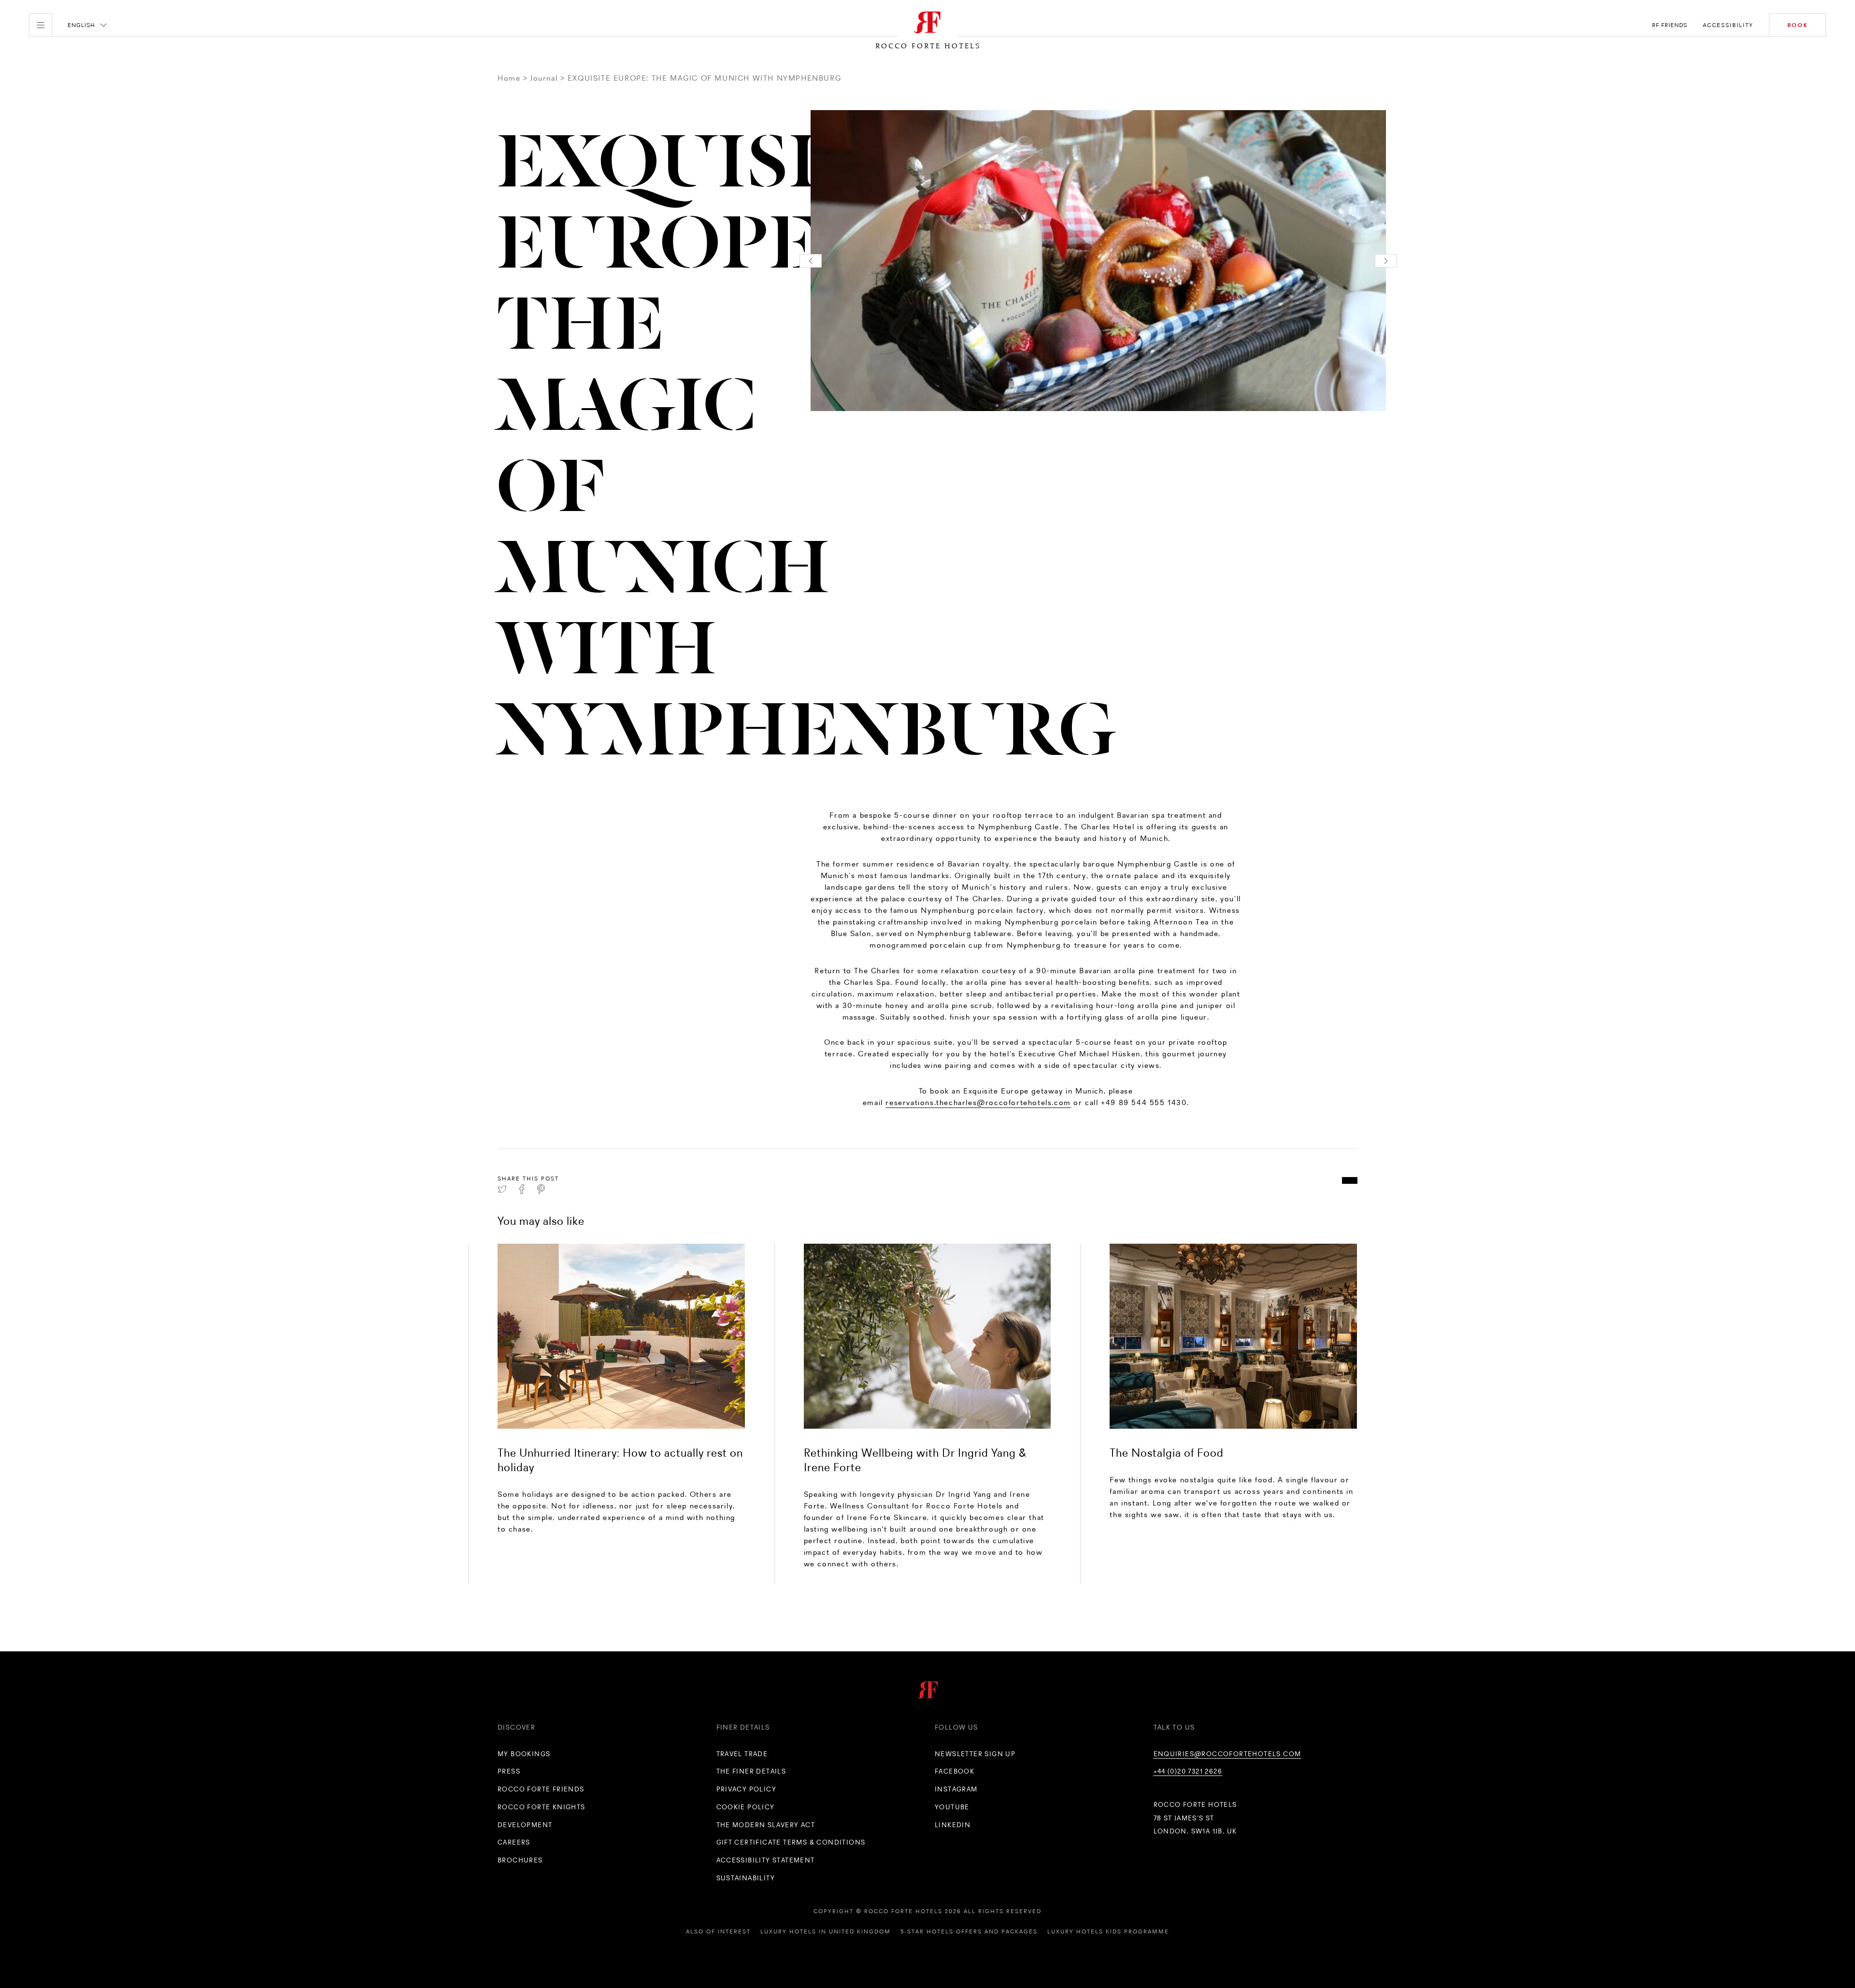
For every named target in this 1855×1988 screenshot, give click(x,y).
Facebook (955, 1771)
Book (1798, 25)
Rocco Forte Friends (541, 1789)
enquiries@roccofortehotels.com (1227, 1754)
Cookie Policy (746, 1807)
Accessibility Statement (766, 1860)
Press (509, 1771)
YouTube (952, 1807)
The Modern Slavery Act (766, 1825)
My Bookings (524, 1754)
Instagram (956, 1789)
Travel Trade (742, 1754)
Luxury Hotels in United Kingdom (826, 1931)
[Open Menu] (41, 25)
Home (509, 78)
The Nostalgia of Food (1167, 1453)
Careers (514, 1842)
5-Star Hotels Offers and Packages (969, 1931)
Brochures (520, 1860)
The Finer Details (751, 1771)
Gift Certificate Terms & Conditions (791, 1842)
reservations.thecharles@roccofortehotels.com (978, 1102)
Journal (544, 78)
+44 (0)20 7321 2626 (1188, 1771)
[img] (621, 1336)
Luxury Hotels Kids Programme (1108, 1931)
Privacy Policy (747, 1789)
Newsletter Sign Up (975, 1754)
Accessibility (1728, 25)
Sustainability (746, 1878)
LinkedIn (953, 1825)
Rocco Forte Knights (542, 1807)
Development (525, 1825)
